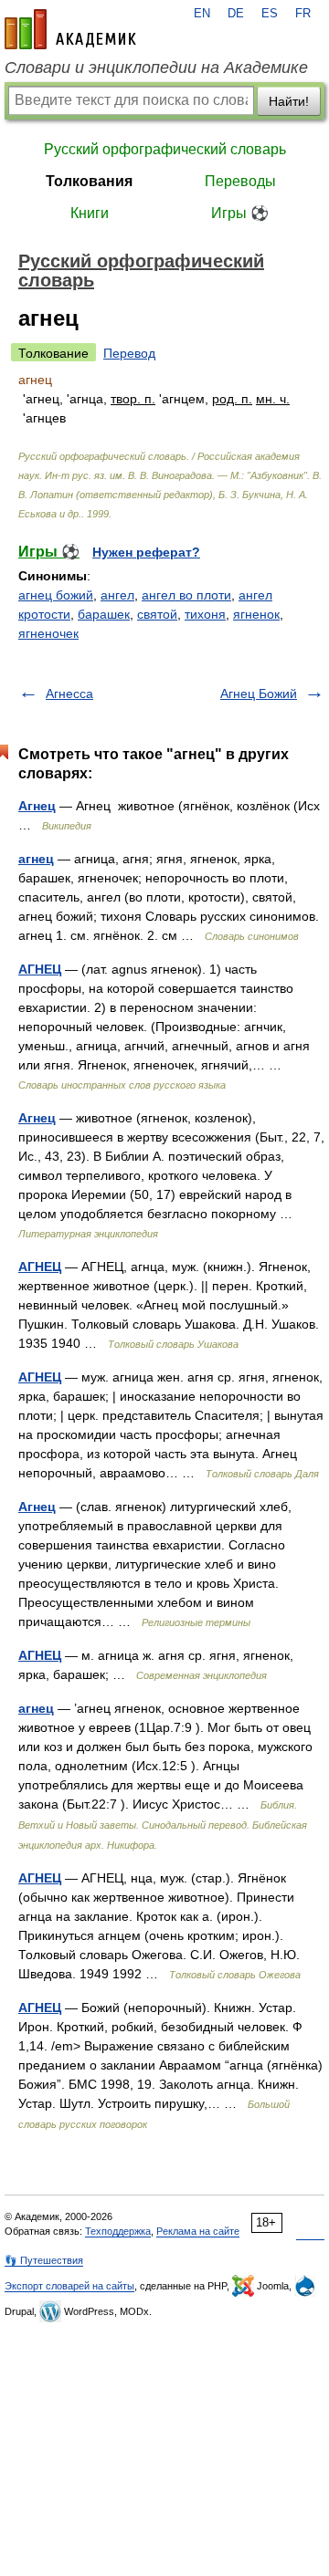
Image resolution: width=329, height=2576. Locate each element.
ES (270, 14)
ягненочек (48, 633)
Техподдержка (118, 2231)
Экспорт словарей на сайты (69, 2286)
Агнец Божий (259, 694)
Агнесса (69, 694)
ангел (117, 595)
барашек (104, 614)
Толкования (89, 181)
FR (303, 14)
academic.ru (70, 29)
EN (202, 14)
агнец (36, 859)
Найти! (289, 101)
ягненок (256, 614)
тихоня (205, 614)
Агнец (37, 806)
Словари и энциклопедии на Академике (156, 68)
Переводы (240, 181)
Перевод (129, 353)
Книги (90, 213)
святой (157, 614)
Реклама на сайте (198, 2231)
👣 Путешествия (44, 2260)
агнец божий (56, 595)
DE (236, 14)
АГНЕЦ (40, 969)
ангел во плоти (186, 595)
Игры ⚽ (240, 213)
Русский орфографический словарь (165, 149)
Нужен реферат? (146, 552)
